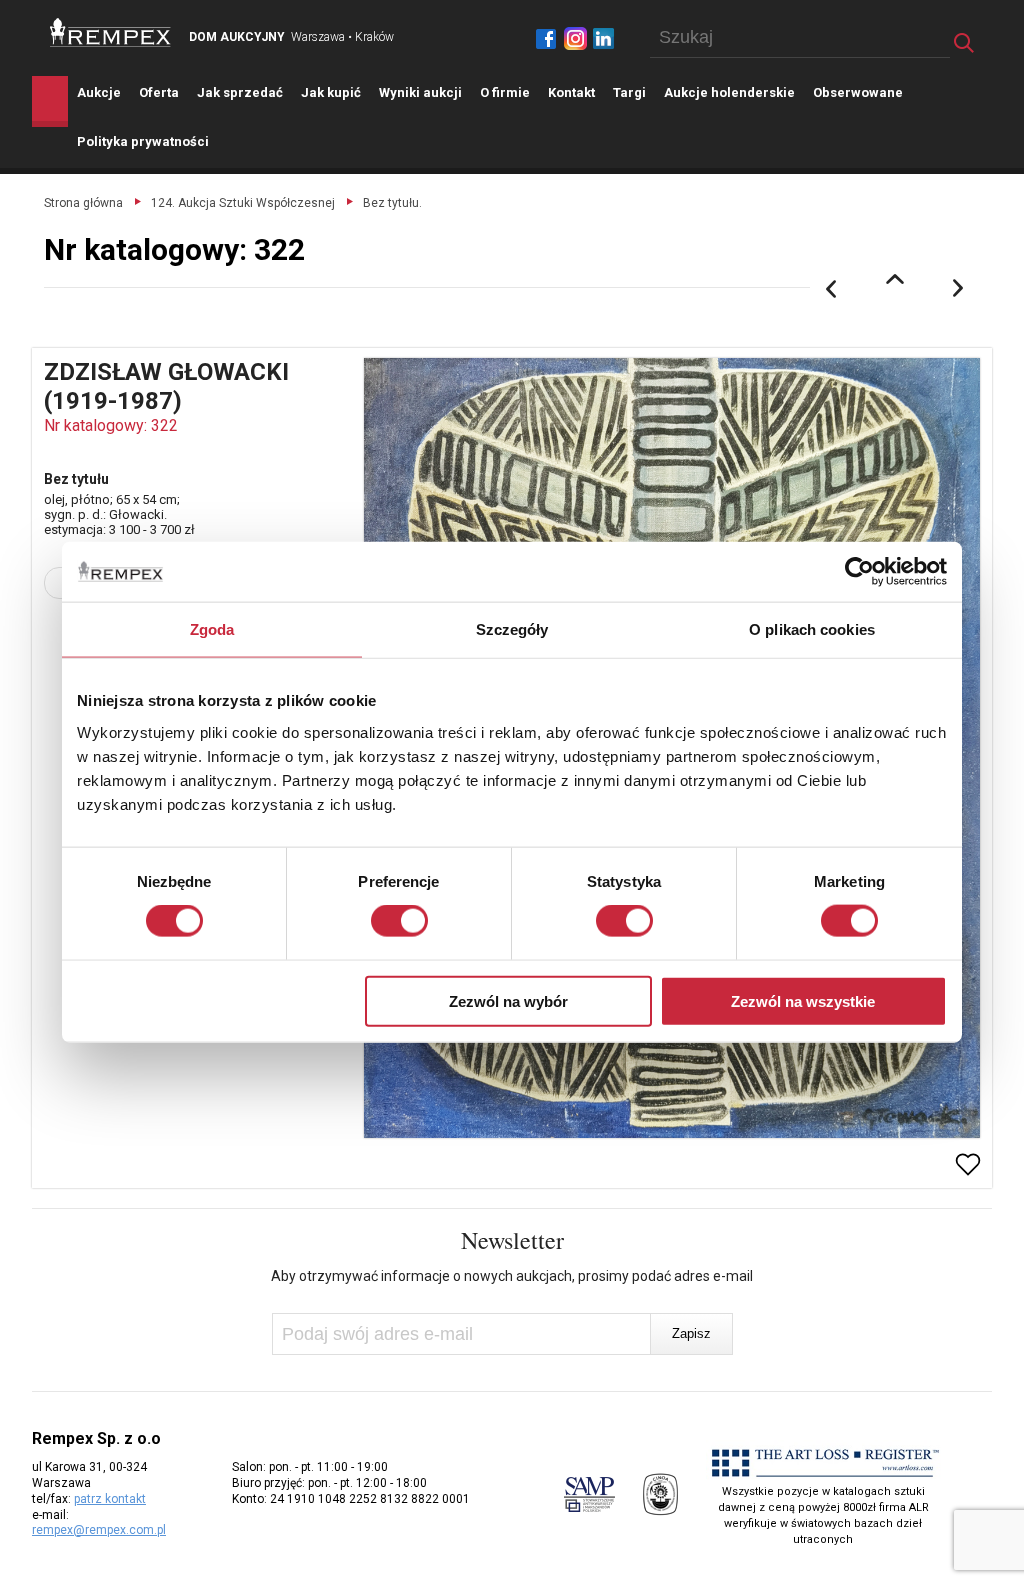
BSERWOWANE (858, 92)
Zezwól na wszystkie (803, 1000)
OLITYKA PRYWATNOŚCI (143, 141)
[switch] (399, 921)
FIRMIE (505, 92)
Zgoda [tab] (212, 629)
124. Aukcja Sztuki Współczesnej (243, 203)
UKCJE (99, 92)
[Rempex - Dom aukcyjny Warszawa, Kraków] (110, 32)
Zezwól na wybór (508, 1000)
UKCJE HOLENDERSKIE (729, 92)
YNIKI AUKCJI (420, 92)
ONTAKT (571, 92)
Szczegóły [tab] (512, 629)
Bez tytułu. (392, 203)
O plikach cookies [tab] (812, 629)
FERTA (159, 92)
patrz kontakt (110, 1499)
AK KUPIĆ (331, 92)
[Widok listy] (895, 279)
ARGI (629, 92)
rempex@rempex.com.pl (99, 1530)
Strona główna (83, 203)
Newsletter (512, 1240)
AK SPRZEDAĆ (240, 92)
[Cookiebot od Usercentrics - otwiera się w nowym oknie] (859, 572)
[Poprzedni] (831, 289)
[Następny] (959, 289)
